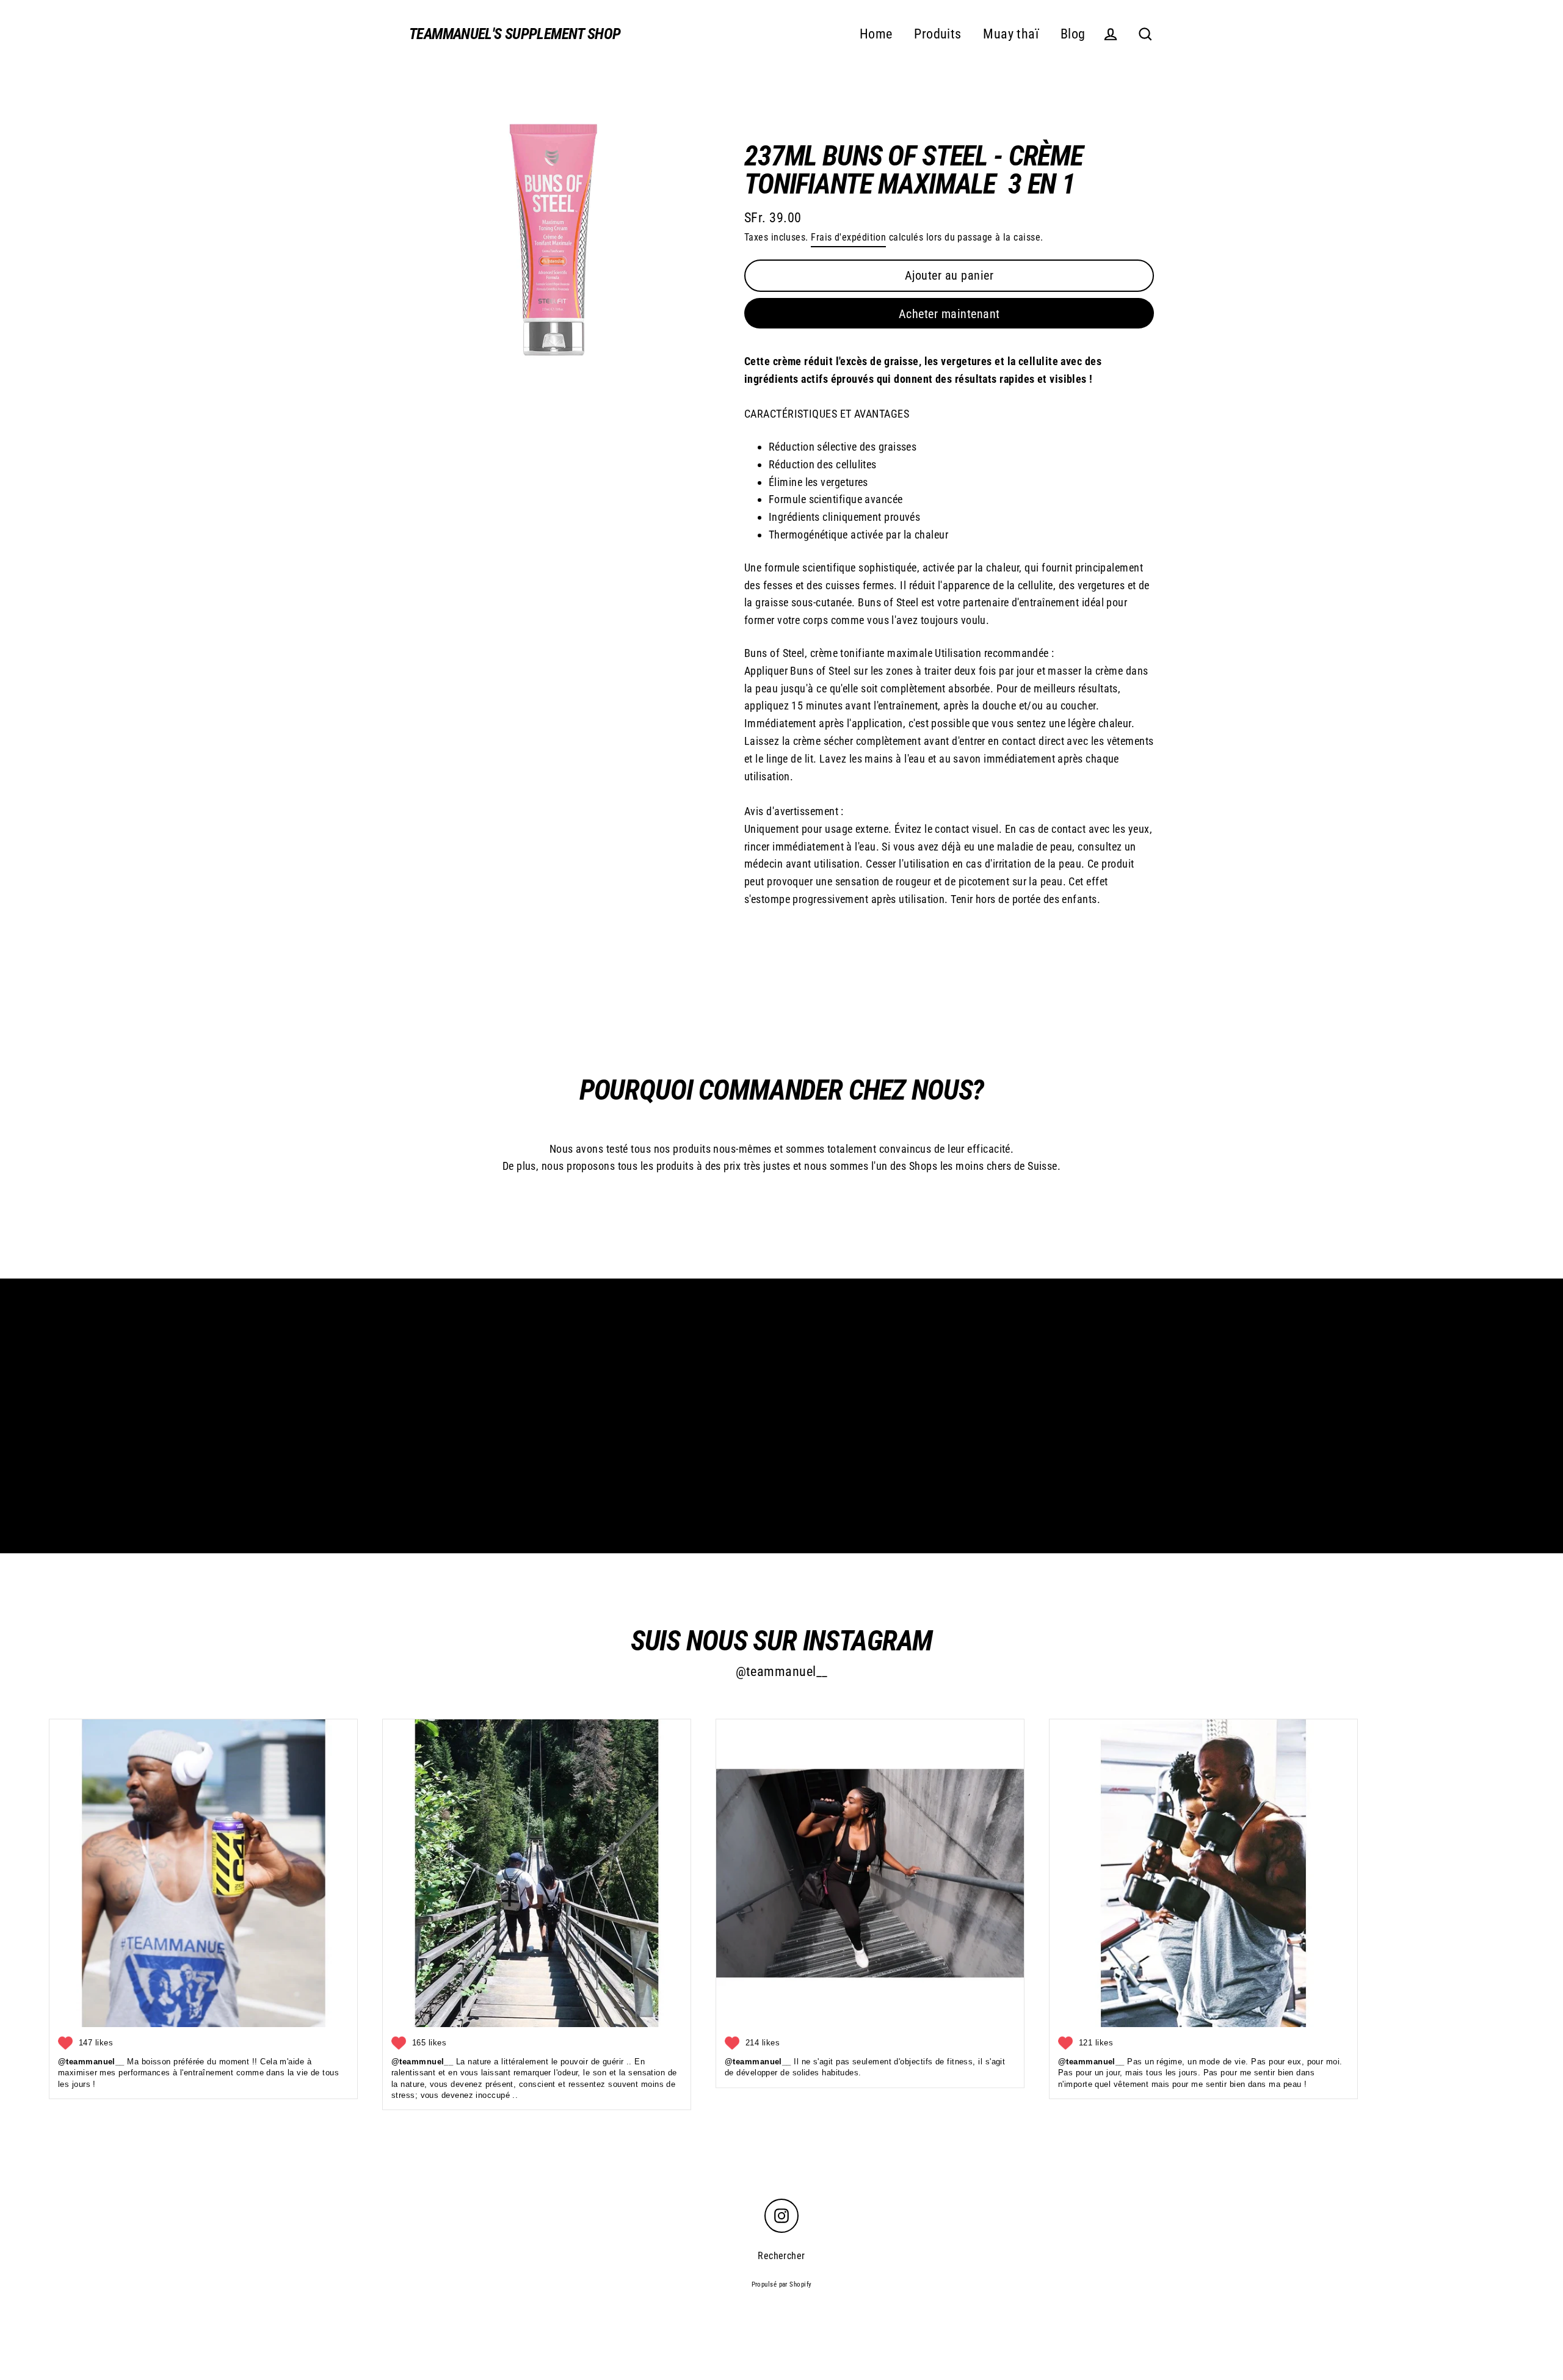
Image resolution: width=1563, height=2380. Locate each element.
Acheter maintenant (949, 314)
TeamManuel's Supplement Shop (515, 34)
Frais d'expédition (848, 237)
